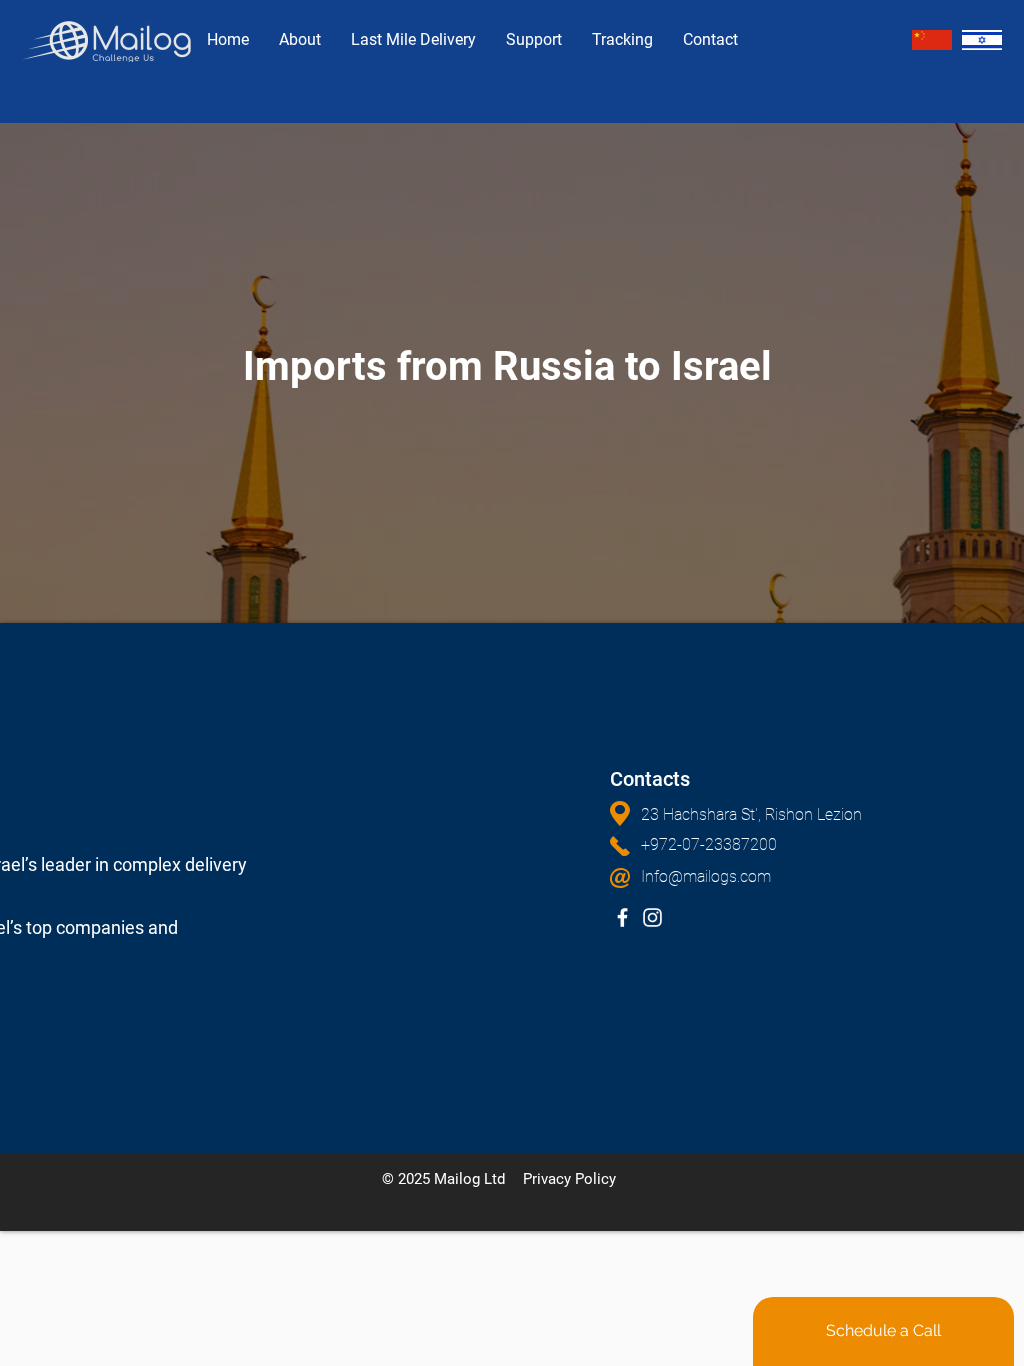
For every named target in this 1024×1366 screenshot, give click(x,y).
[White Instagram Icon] (652, 917)
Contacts (650, 779)
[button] (790, 815)
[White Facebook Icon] (622, 917)
